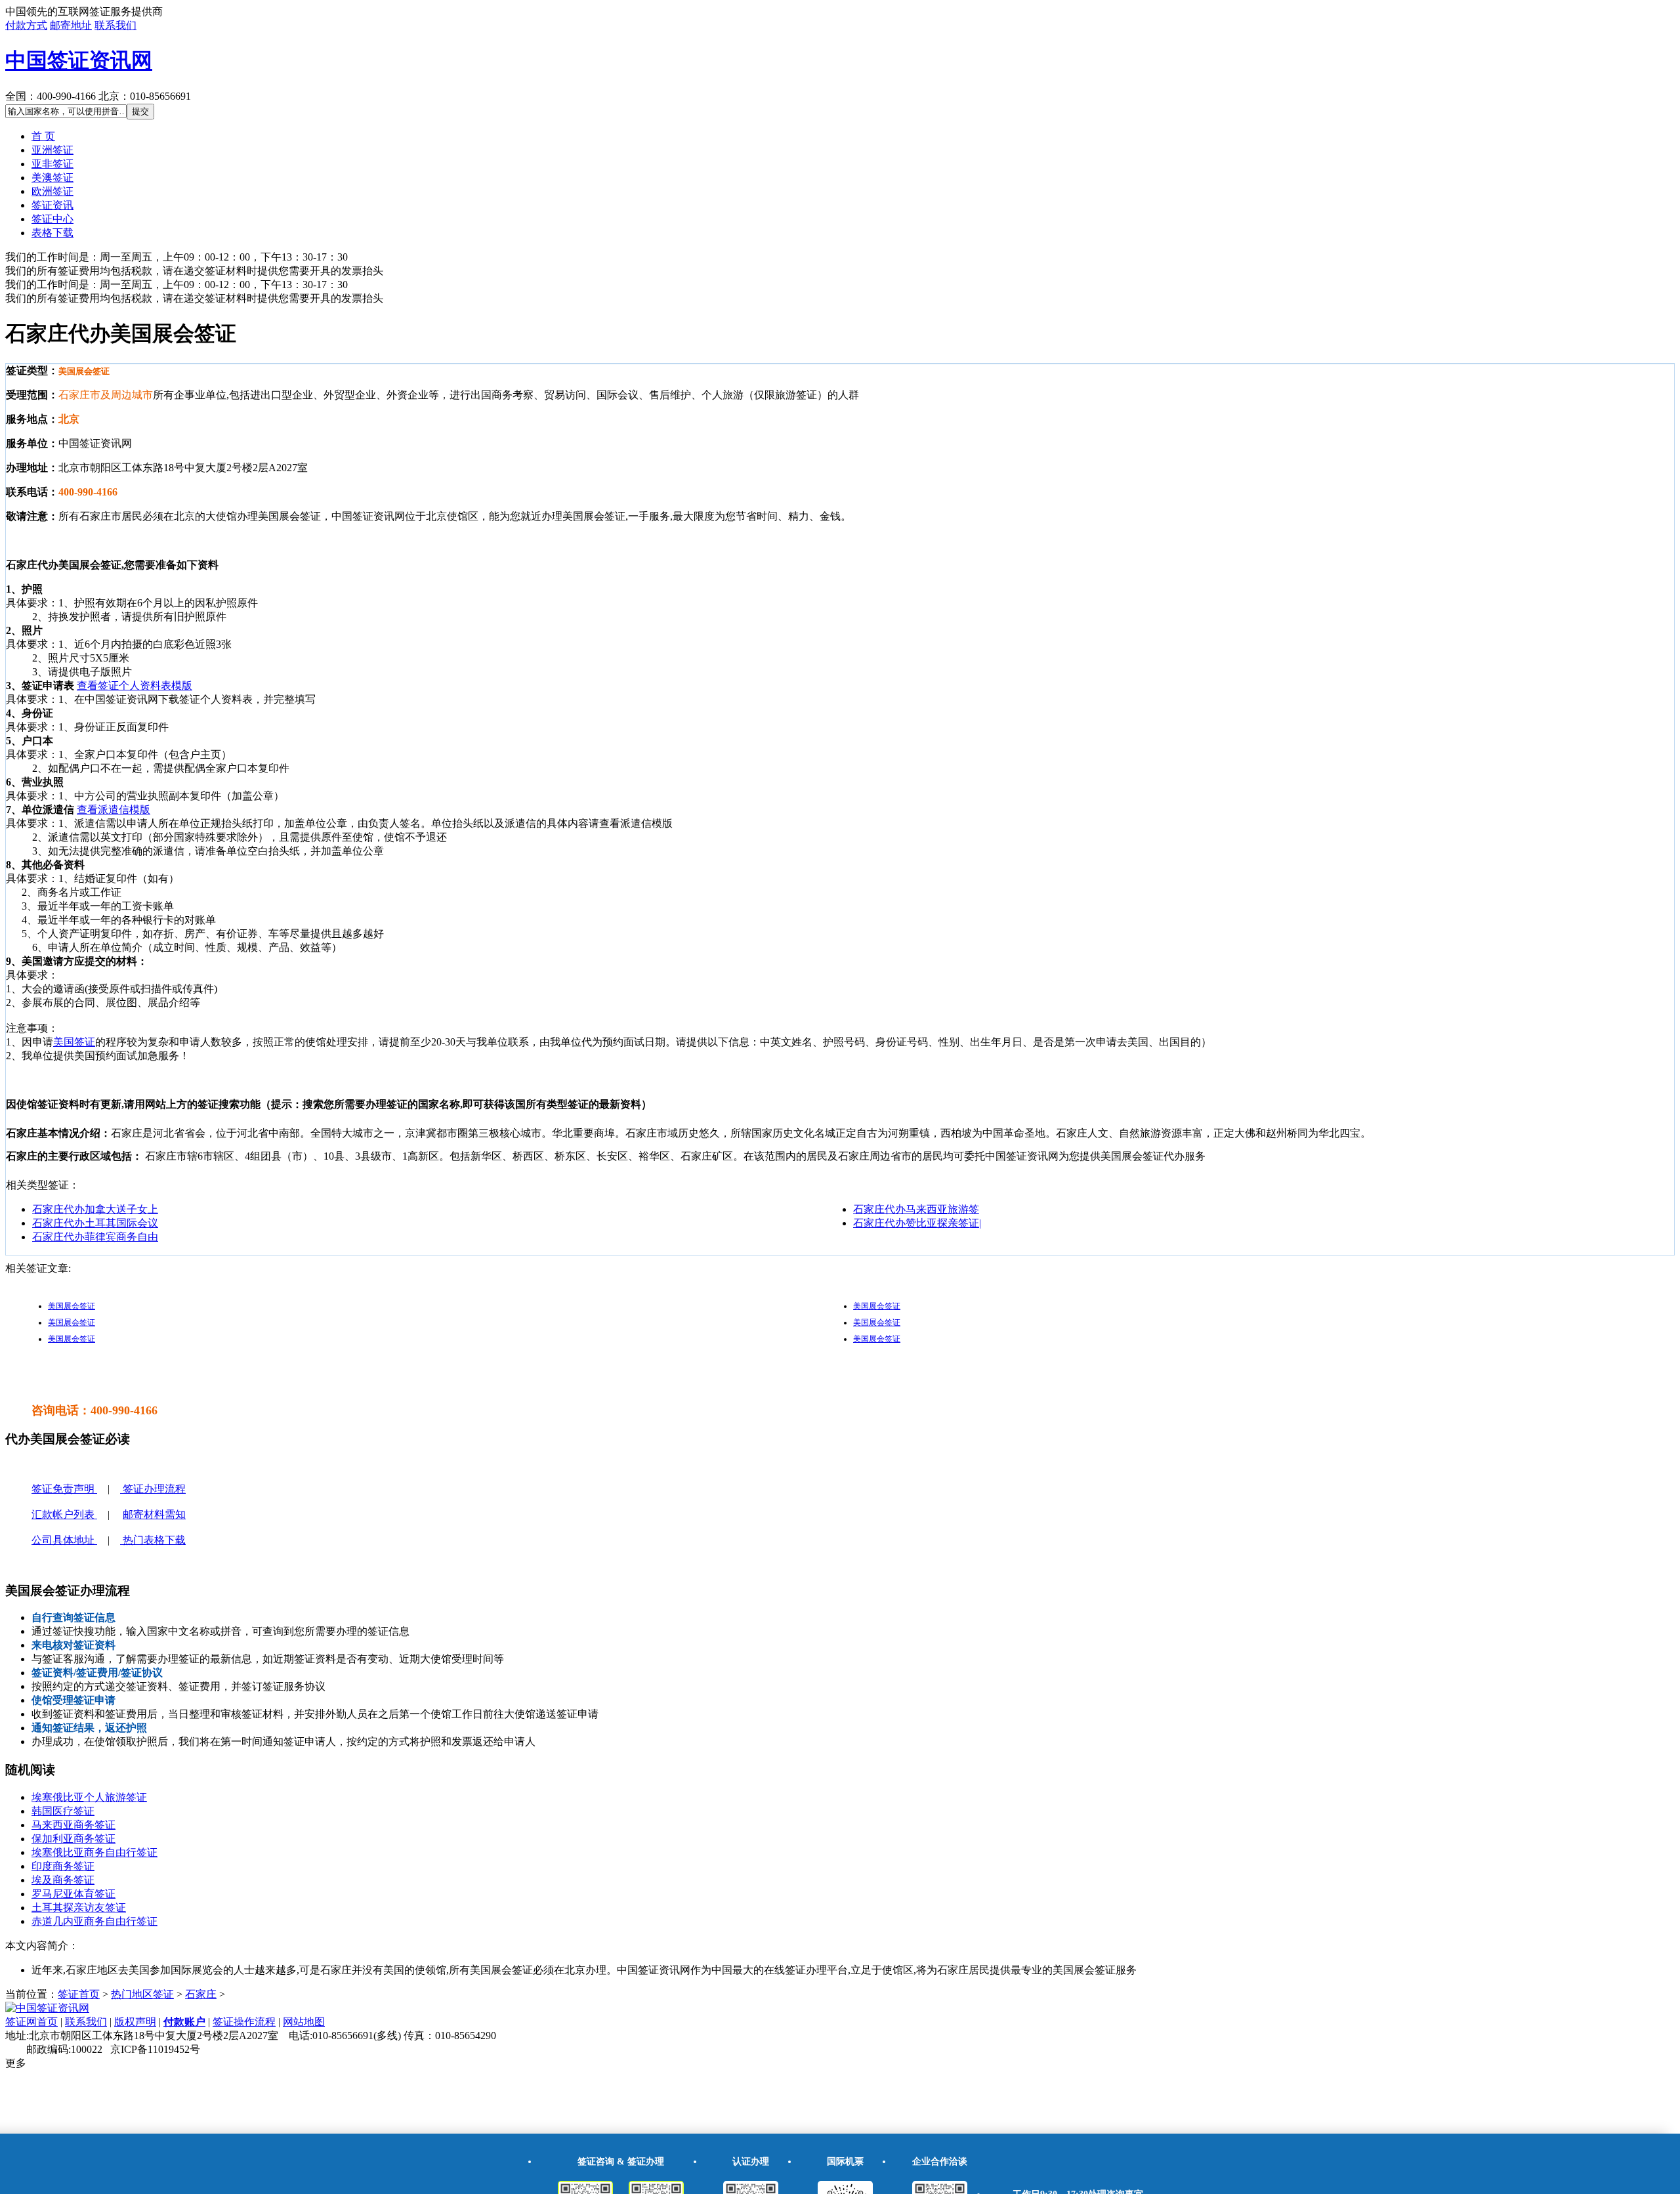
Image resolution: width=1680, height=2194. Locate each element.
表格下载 (52, 233)
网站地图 (304, 2022)
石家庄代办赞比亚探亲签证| (917, 1223)
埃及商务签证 (63, 1880)
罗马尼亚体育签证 (73, 1894)
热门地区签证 (142, 1994)
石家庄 (201, 1994)
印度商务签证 (63, 1866)
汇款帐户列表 (64, 1514)
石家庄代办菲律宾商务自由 (95, 1237)
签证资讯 (52, 205)
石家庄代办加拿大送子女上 (95, 1209)
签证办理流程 (153, 1489)
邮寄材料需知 (154, 1514)
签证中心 (52, 219)
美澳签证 (52, 178)
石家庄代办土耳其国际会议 (95, 1223)
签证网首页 (31, 2022)
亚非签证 (52, 164)
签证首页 (79, 1994)
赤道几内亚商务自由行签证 (94, 1921)
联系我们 (115, 25)
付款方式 (26, 25)
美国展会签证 (72, 1306)
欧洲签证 (52, 191)
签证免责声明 (64, 1489)
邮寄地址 (71, 25)
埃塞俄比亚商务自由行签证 (94, 1852)
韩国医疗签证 (63, 1811)
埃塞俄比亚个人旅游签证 (89, 1797)
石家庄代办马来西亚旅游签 (916, 1209)
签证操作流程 (244, 2022)
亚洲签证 (52, 150)
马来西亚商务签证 (73, 1825)
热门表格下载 (153, 1540)
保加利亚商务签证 (73, 1839)
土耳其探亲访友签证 (79, 1908)
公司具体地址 (64, 1540)
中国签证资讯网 (79, 60)
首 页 (43, 136)
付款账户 (184, 2022)
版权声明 (135, 2022)
